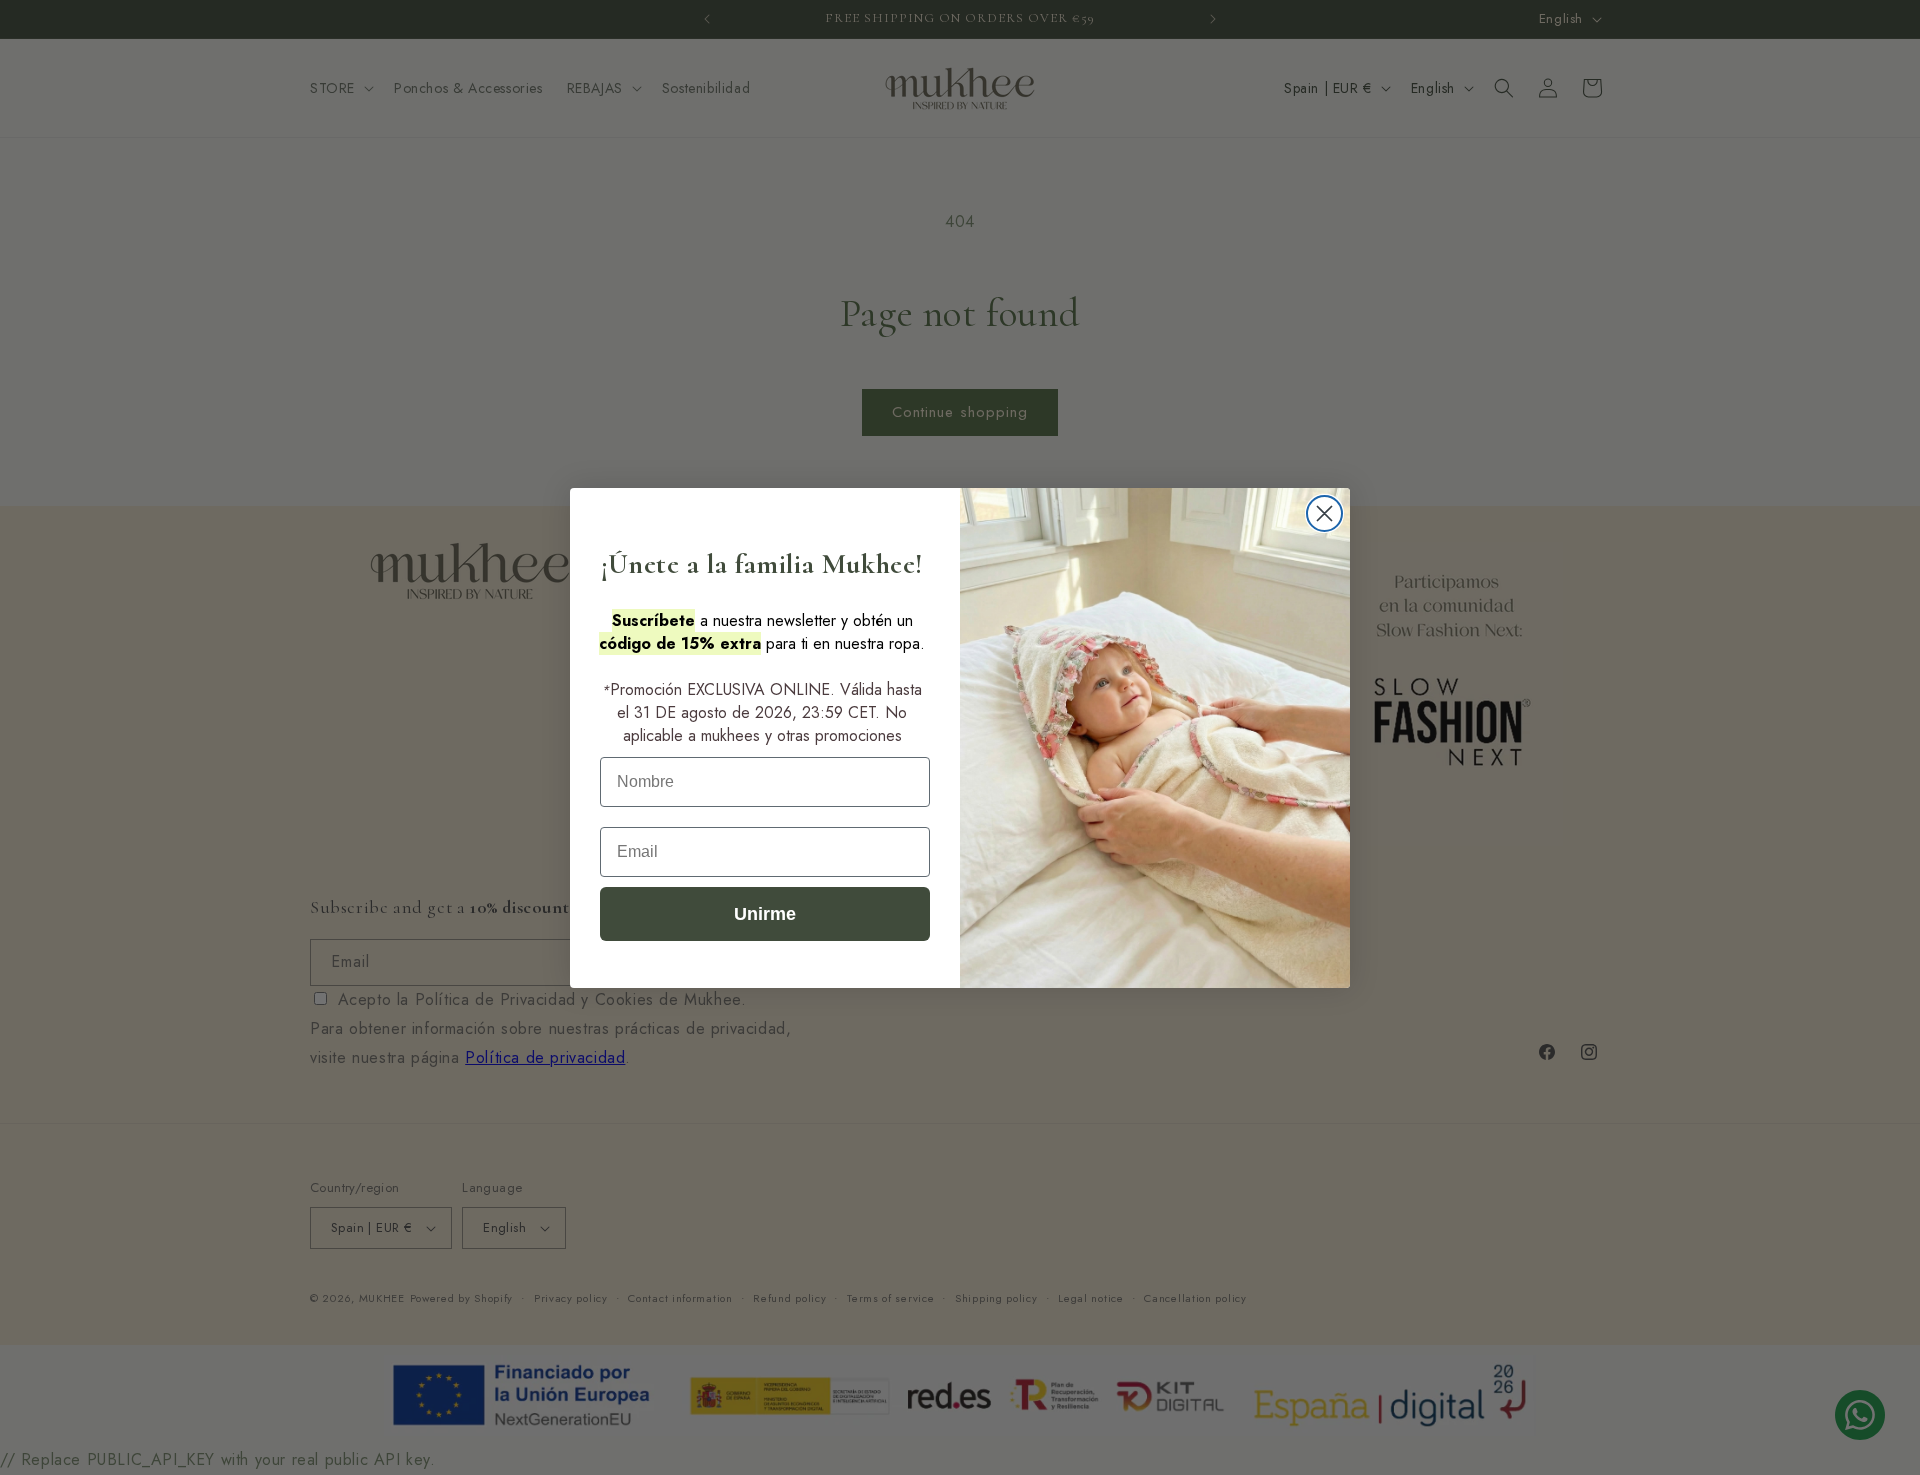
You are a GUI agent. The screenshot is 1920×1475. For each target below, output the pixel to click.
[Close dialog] (1324, 513)
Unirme (765, 914)
